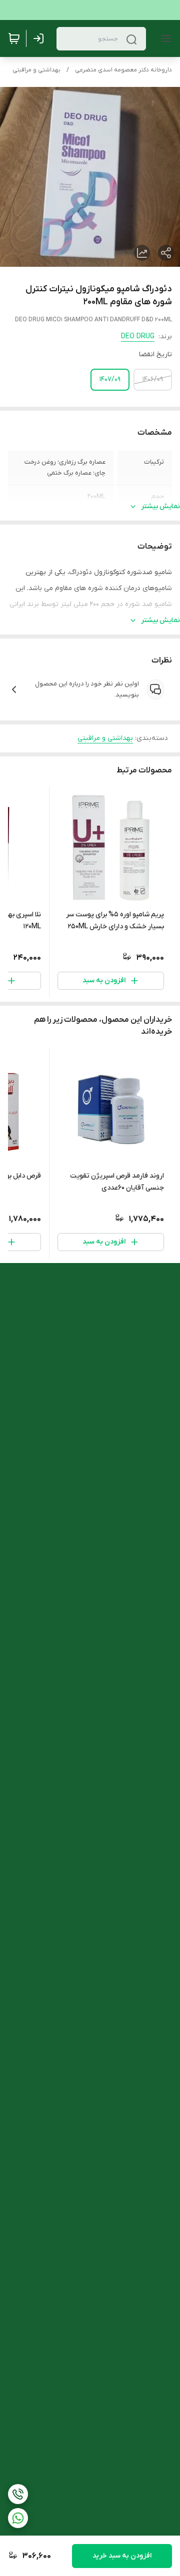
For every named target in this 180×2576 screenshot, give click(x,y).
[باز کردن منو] (164, 38)
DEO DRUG (138, 336)
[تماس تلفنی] (18, 2494)
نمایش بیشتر (160, 506)
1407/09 (110, 379)
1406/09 (153, 379)
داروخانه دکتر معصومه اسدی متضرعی (123, 70)
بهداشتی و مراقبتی (36, 70)
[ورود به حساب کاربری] (40, 38)
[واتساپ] (18, 2518)
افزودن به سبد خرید (122, 2556)
